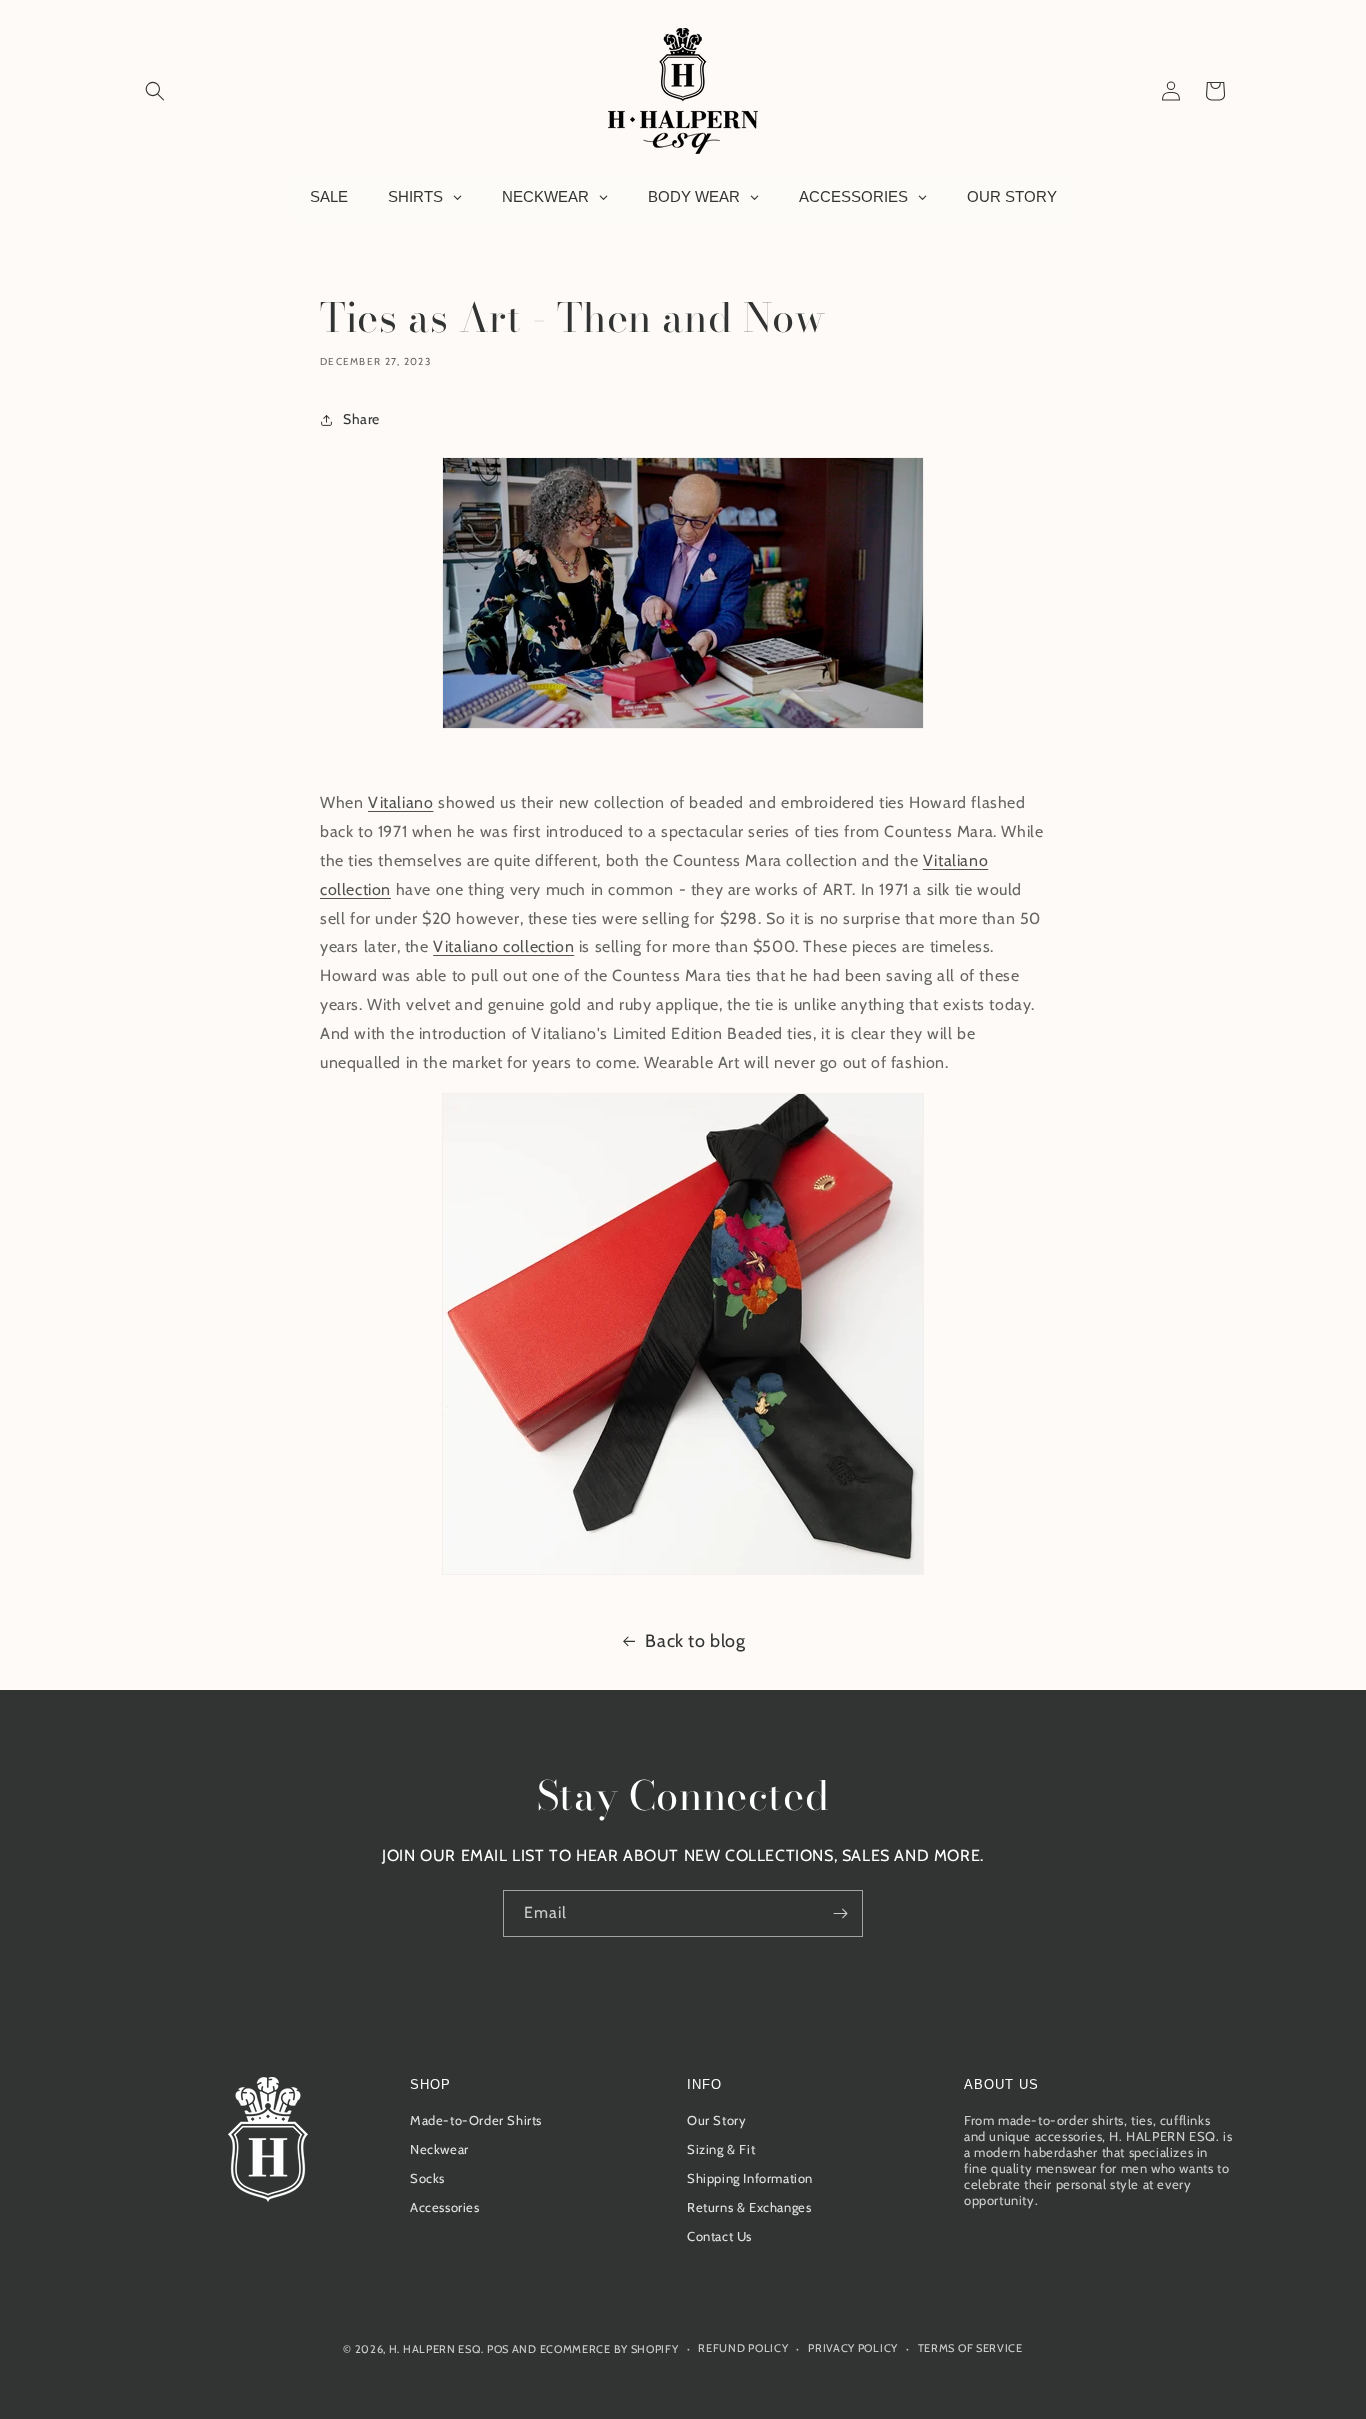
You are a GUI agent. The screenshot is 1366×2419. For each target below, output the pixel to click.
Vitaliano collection (503, 946)
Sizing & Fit (721, 2149)
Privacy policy (853, 2348)
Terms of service (970, 2348)
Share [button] (361, 419)
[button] (155, 91)
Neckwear (439, 2149)
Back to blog (695, 1641)
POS (498, 2349)
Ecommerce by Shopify (609, 2349)
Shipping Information (750, 2178)
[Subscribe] (840, 1913)
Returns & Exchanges (749, 2207)
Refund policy (743, 2348)
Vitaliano (400, 802)
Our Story (716, 2120)
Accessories (445, 2207)
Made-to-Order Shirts (476, 2120)
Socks (427, 2178)
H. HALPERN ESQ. (436, 2349)
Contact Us (719, 2236)
